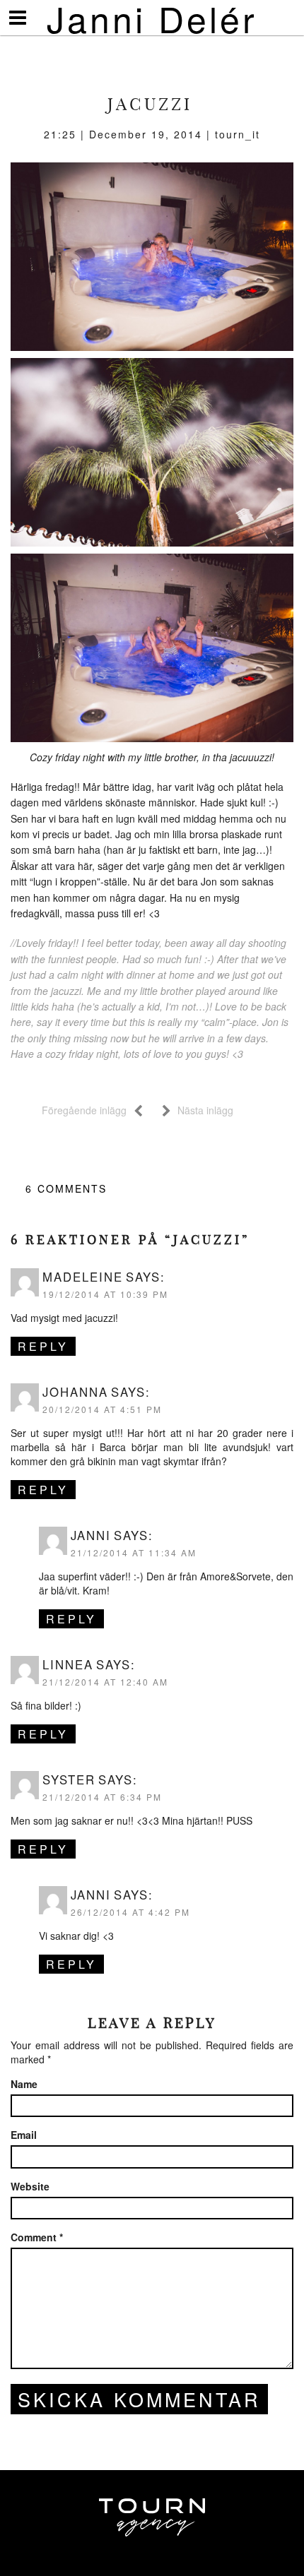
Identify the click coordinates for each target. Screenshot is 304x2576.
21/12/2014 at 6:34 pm (102, 1797)
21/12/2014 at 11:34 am (134, 1552)
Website (30, 2186)
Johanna (75, 1392)
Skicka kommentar (139, 2399)
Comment (37, 2237)
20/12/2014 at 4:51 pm (102, 1409)
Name (24, 2084)
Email (24, 2135)
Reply (43, 1346)
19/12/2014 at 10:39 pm (105, 1294)
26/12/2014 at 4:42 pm (130, 1912)
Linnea (68, 1664)
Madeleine (83, 1277)
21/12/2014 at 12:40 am (105, 1682)
